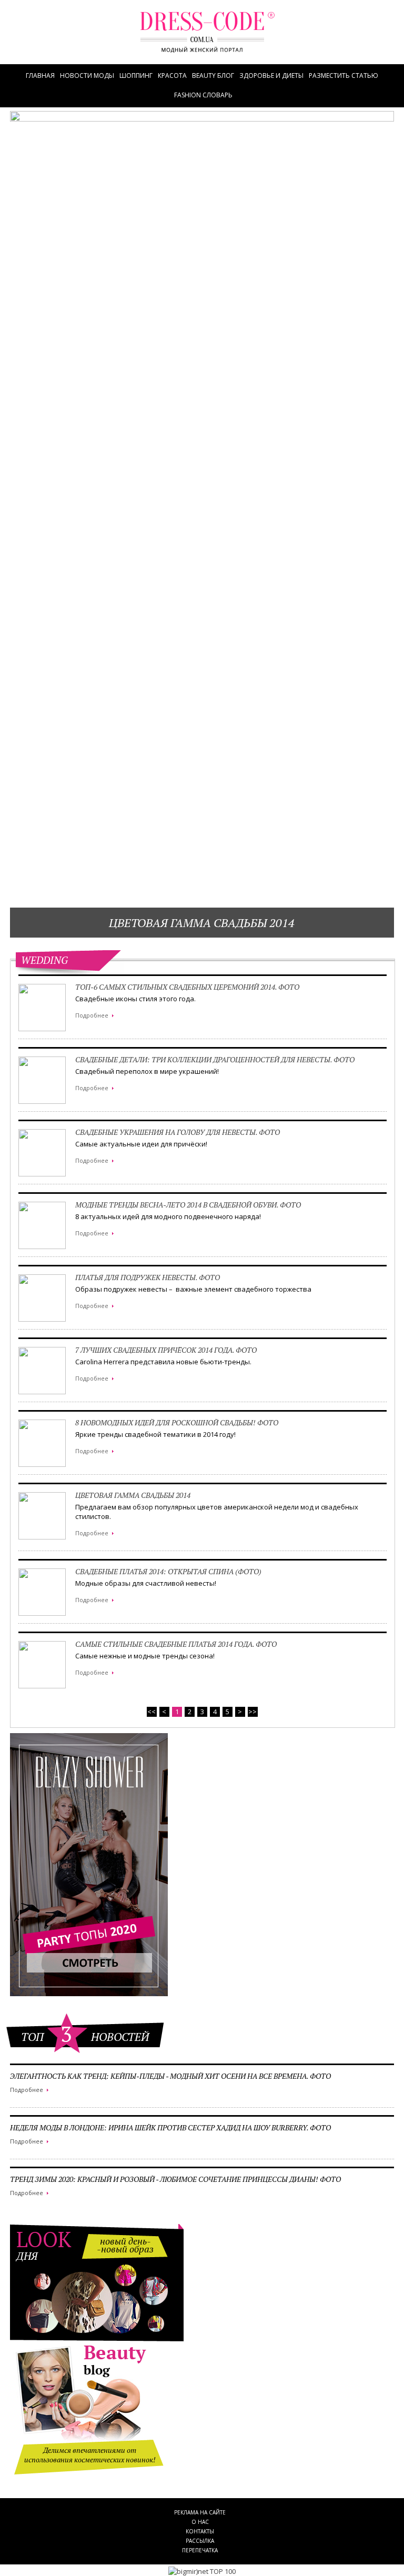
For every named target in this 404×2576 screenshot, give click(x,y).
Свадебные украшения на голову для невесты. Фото (178, 1132)
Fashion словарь (203, 95)
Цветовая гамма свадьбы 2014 (202, 923)
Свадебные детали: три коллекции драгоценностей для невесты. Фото (215, 1059)
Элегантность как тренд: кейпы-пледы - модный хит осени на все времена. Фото (170, 2076)
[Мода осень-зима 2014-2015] (207, 38)
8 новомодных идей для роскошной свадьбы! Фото (177, 1422)
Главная (40, 76)
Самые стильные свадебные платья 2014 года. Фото (176, 1644)
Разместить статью (344, 76)
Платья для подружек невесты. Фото (148, 1277)
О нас (200, 2522)
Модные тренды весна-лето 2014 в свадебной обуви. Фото (188, 1205)
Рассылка (200, 2541)
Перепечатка (200, 2550)
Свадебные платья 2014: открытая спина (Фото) (168, 1571)
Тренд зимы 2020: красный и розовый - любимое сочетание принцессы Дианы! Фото (175, 2179)
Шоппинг (136, 76)
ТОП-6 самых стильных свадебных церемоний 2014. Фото (187, 987)
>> (252, 1712)
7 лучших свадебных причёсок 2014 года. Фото (166, 1350)
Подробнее (27, 2090)
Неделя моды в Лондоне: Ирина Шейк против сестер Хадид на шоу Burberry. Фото (170, 2127)
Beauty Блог (213, 76)
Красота (172, 76)
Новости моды (87, 76)
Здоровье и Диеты (271, 76)
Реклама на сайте (200, 2512)
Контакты (200, 2531)
